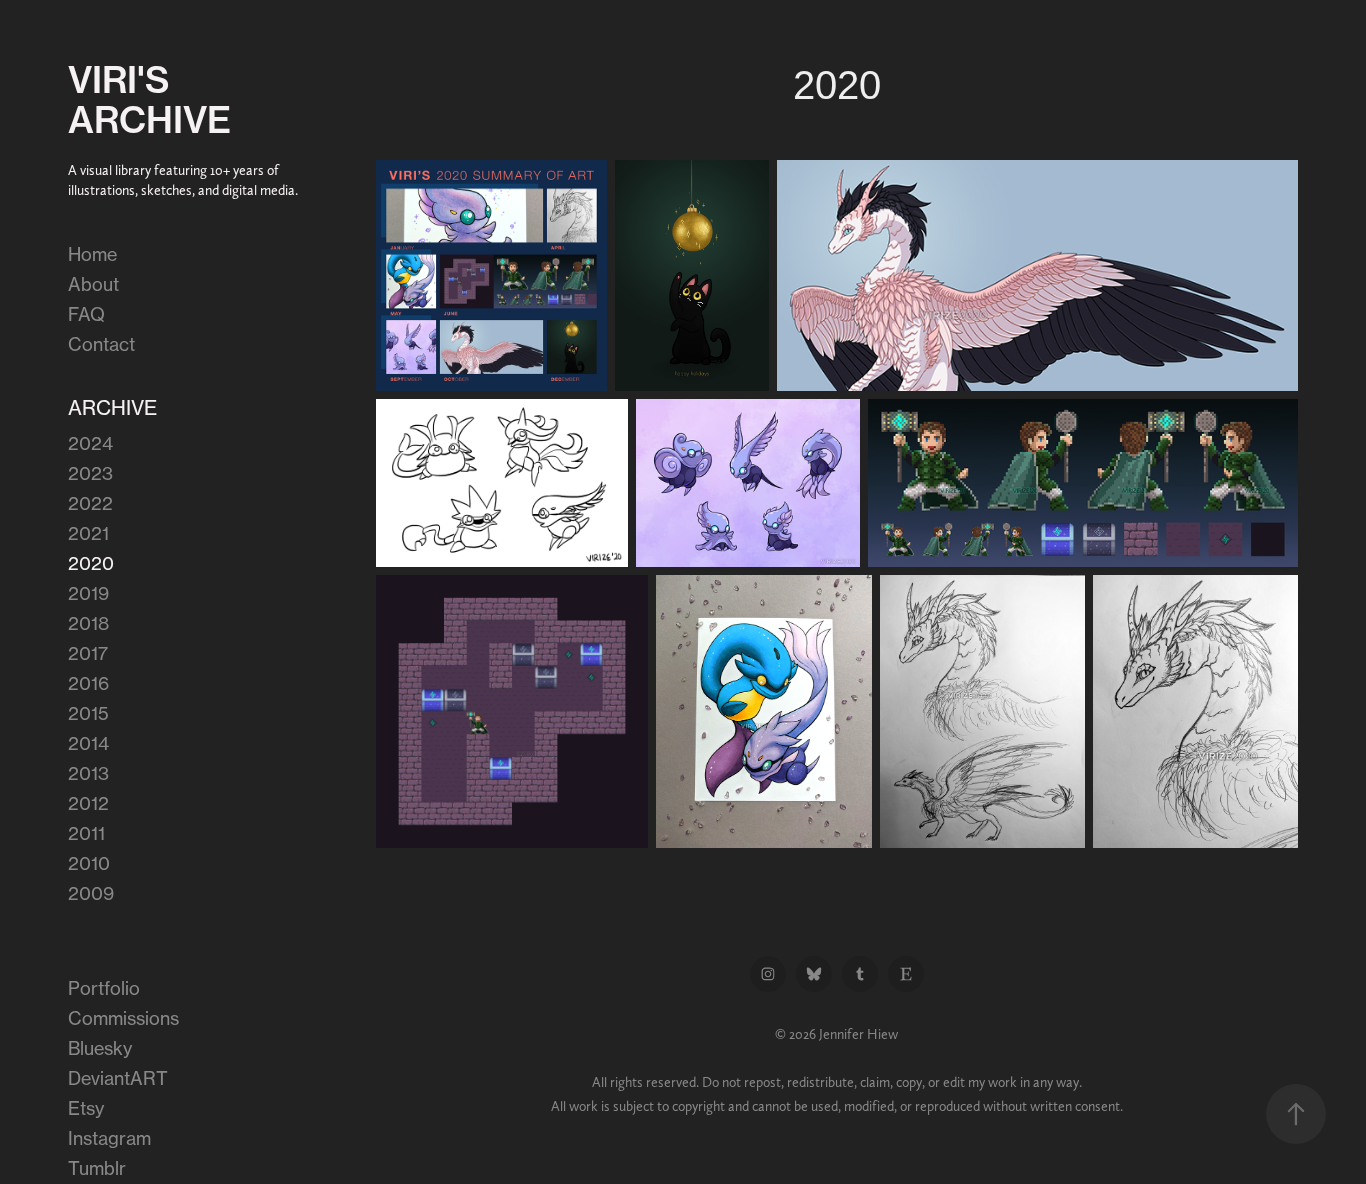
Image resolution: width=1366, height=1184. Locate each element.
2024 (90, 443)
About (93, 284)
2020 (91, 563)
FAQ (86, 314)
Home (92, 254)
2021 (88, 533)
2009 (91, 893)
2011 (86, 833)
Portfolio (104, 988)
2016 (88, 683)
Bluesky (100, 1048)
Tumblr (97, 1168)
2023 (90, 473)
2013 (88, 773)
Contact (101, 344)
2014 (88, 743)
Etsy (86, 1108)
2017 (88, 653)
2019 (88, 593)
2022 (90, 503)
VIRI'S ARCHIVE (149, 99)
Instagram (109, 1138)
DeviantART (118, 1078)
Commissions (123, 1018)
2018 (88, 623)
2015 (88, 713)
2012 (88, 803)
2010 (89, 863)
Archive (112, 407)
